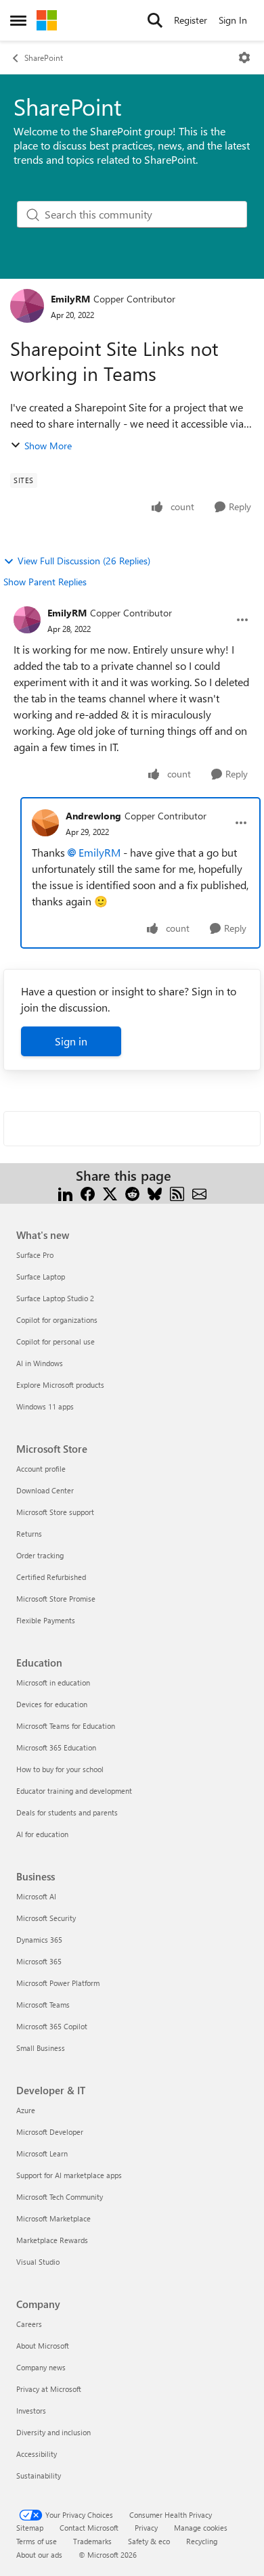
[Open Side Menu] (18, 20)
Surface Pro (35, 1255)
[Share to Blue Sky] (155, 1192)
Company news (41, 2367)
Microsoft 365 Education (56, 1747)
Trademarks (92, 2541)
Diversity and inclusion (53, 2432)
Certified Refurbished (51, 1577)
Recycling (202, 2541)
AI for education (42, 1834)
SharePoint (44, 58)
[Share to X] (110, 1192)
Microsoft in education (53, 1682)
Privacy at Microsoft (49, 2389)
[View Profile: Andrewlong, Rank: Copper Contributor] (45, 823)
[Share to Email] (199, 1192)
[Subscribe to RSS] (177, 1192)
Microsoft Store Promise (56, 1599)
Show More (48, 446)
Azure (26, 2110)
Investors (31, 2411)
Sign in (71, 1041)
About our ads (39, 2555)
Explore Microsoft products (60, 1385)
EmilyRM (70, 299)
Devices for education (52, 1704)
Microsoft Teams (43, 2005)
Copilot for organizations (57, 1320)
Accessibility (37, 2454)
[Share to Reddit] (132, 1192)
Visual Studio (38, 2262)
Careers (29, 2324)
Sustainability (39, 2476)
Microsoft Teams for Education (66, 1726)
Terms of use (37, 2541)
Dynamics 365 (39, 1940)
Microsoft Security (46, 1918)
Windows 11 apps (45, 1406)
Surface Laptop (41, 1276)
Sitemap (30, 2528)
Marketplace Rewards (52, 2240)
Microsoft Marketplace (53, 2218)
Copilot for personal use (56, 1341)
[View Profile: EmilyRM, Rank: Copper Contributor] (27, 306)
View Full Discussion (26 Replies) (84, 561)
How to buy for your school (60, 1769)
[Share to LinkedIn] (65, 1192)
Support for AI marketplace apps (69, 2175)
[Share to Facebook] (88, 1192)
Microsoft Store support (55, 1512)
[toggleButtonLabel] (244, 58)
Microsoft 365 (39, 1961)
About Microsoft (43, 2346)
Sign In (233, 20)
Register (191, 20)
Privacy (146, 2528)
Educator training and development (74, 1791)
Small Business (41, 2048)
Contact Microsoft (89, 2528)
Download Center (45, 1490)
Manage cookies (201, 2528)
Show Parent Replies (45, 582)
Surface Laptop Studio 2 (55, 1298)
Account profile (41, 1469)
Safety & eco (149, 2541)
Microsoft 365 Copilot (52, 2026)
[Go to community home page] (47, 20)
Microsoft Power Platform (58, 1983)
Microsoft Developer (50, 2132)
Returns (29, 1534)
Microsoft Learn (42, 2153)
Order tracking (40, 1555)
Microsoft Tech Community (60, 2197)
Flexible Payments (46, 1620)
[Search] (155, 20)
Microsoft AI (36, 1896)
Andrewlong (93, 816)
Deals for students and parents (67, 1812)
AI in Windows (40, 1363)
